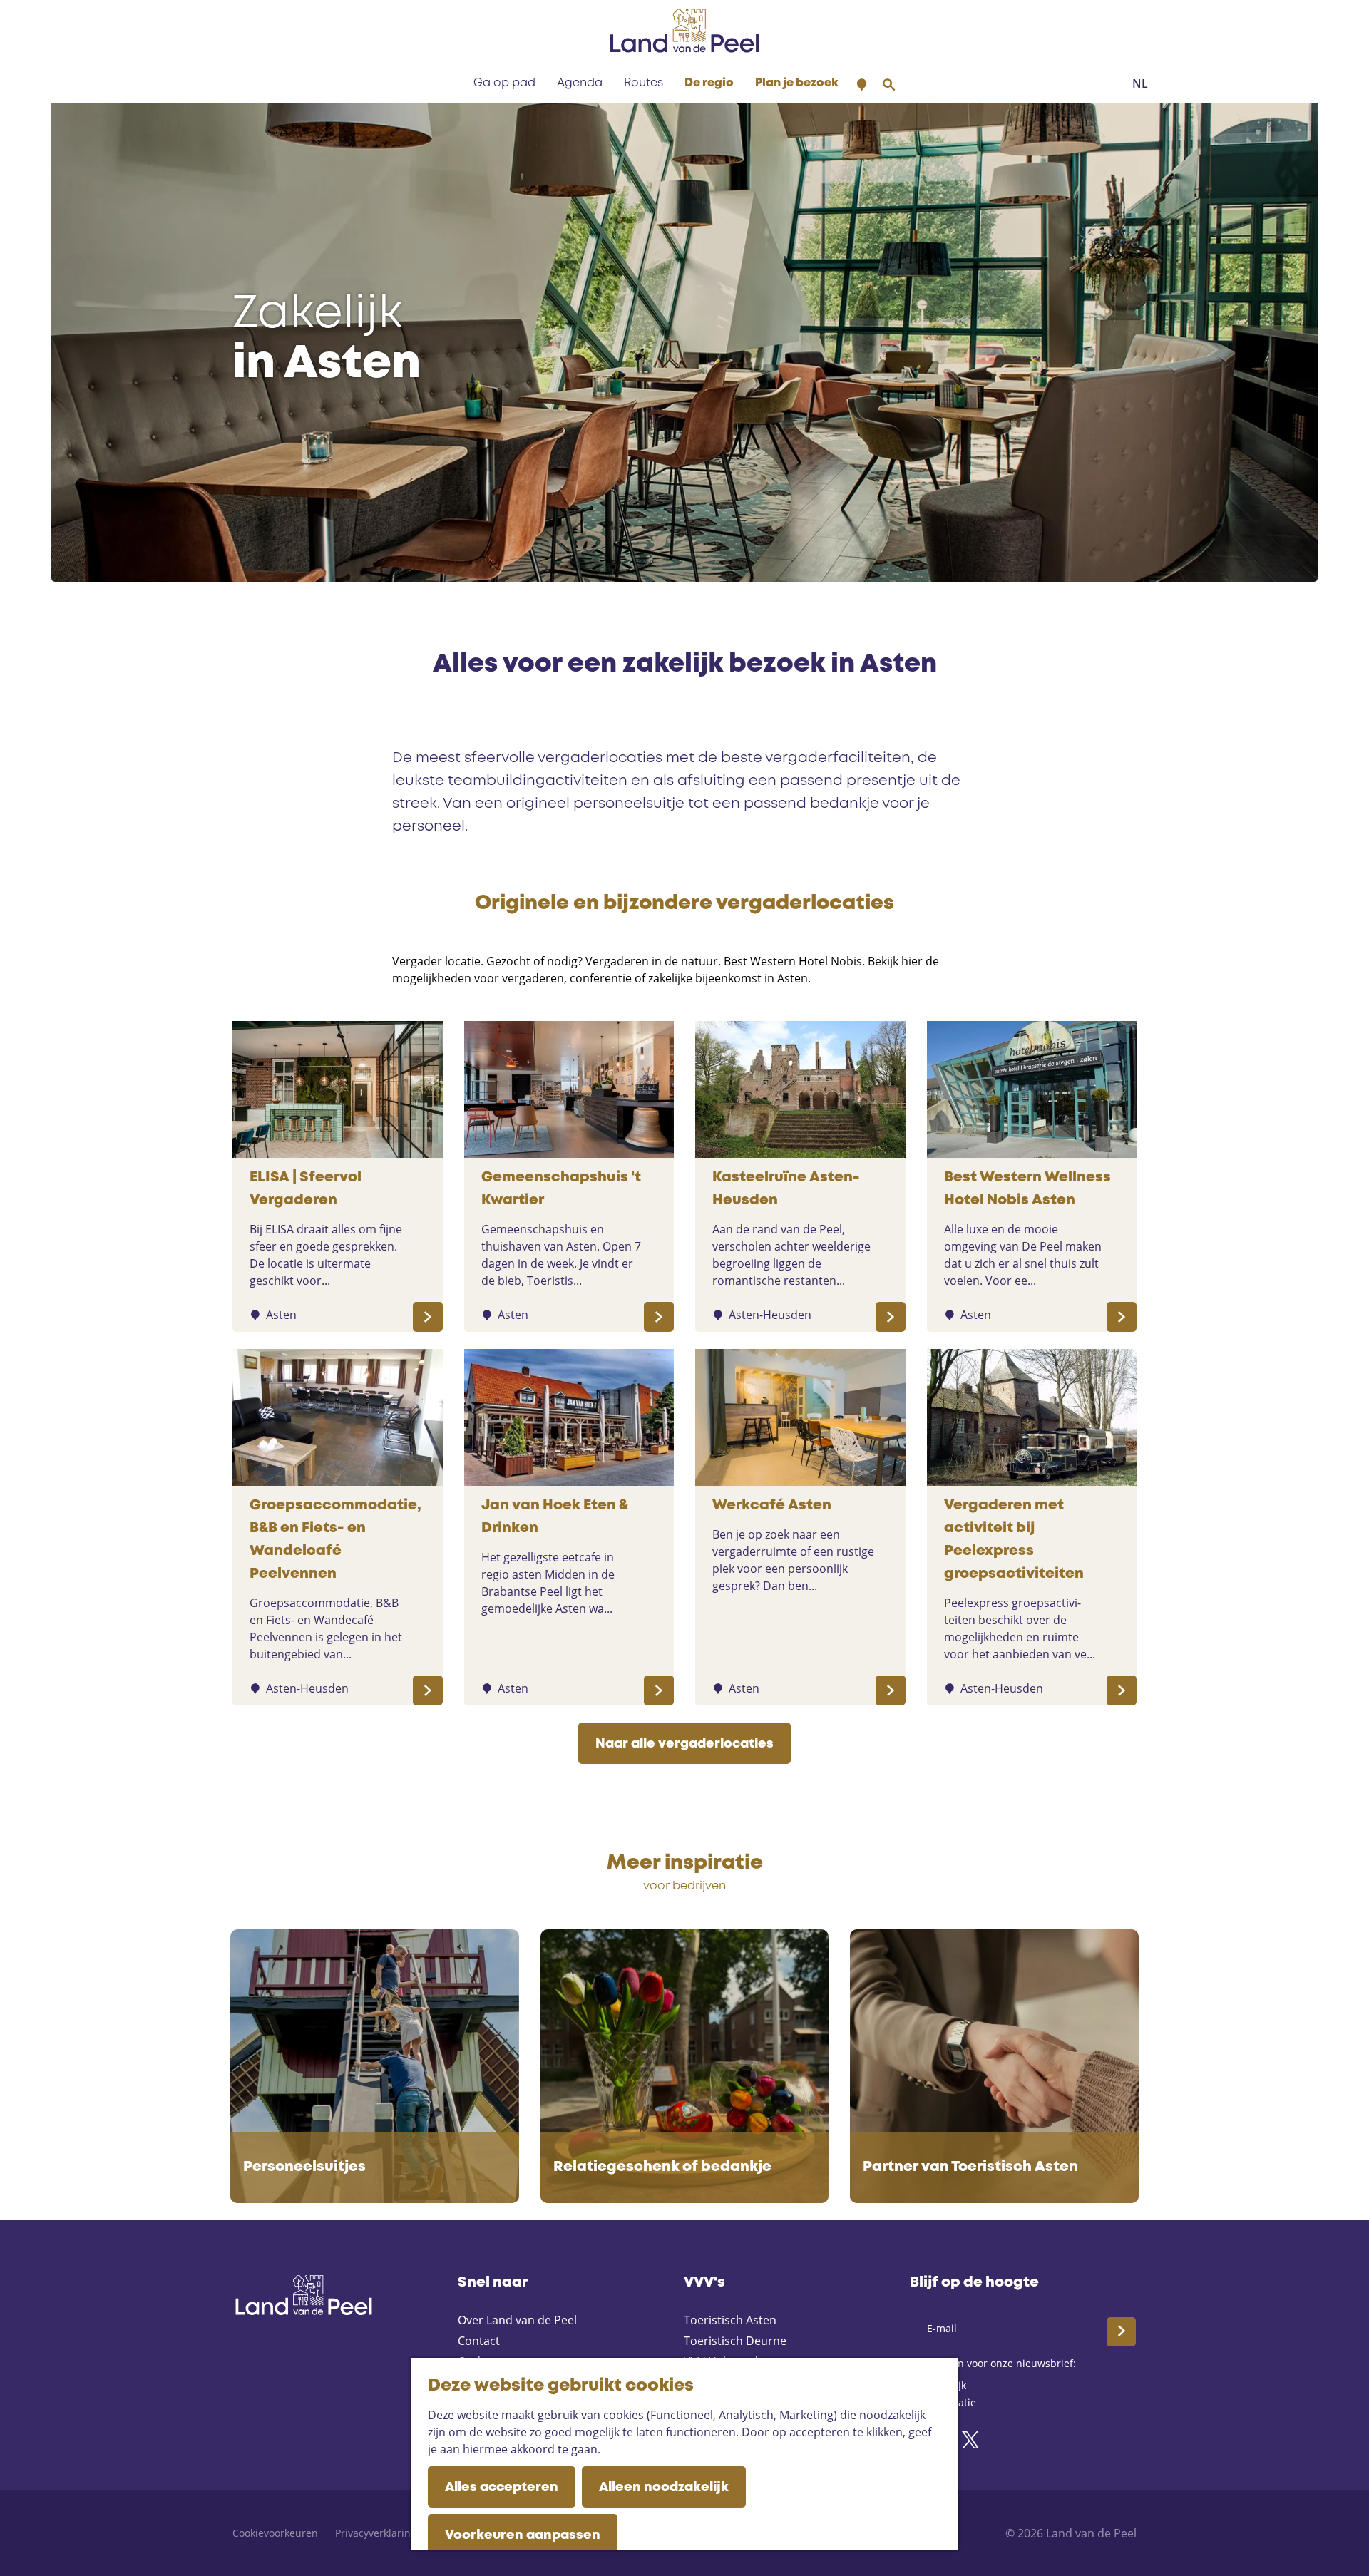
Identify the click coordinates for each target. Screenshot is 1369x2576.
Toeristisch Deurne (735, 2341)
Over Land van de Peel (517, 2320)
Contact (479, 2341)
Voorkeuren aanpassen (523, 2535)
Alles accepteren (502, 2488)
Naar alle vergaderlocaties (684, 1744)
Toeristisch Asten (730, 2320)
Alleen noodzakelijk (664, 2488)
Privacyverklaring (376, 2533)
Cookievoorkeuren (275, 2533)
